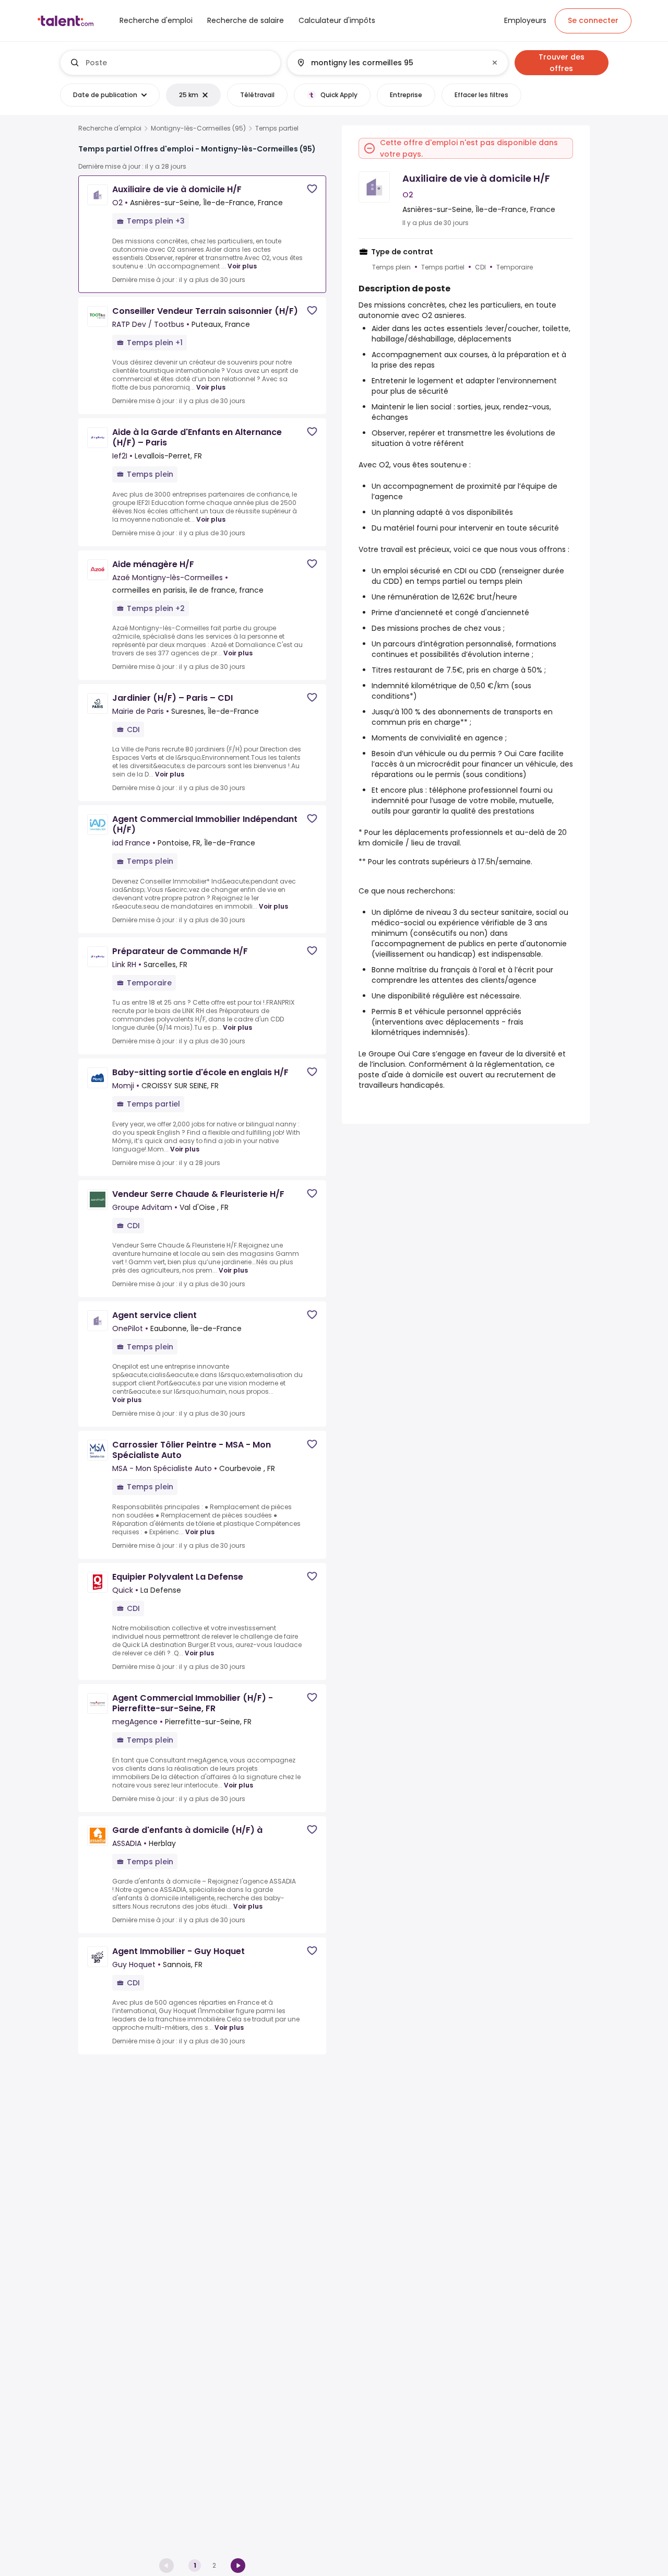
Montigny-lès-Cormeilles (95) (198, 128)
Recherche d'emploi (110, 128)
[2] (238, 2566)
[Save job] (312, 189)
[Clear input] (495, 63)
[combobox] (179, 63)
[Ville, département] (389, 63)
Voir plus (242, 266)
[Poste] (171, 63)
